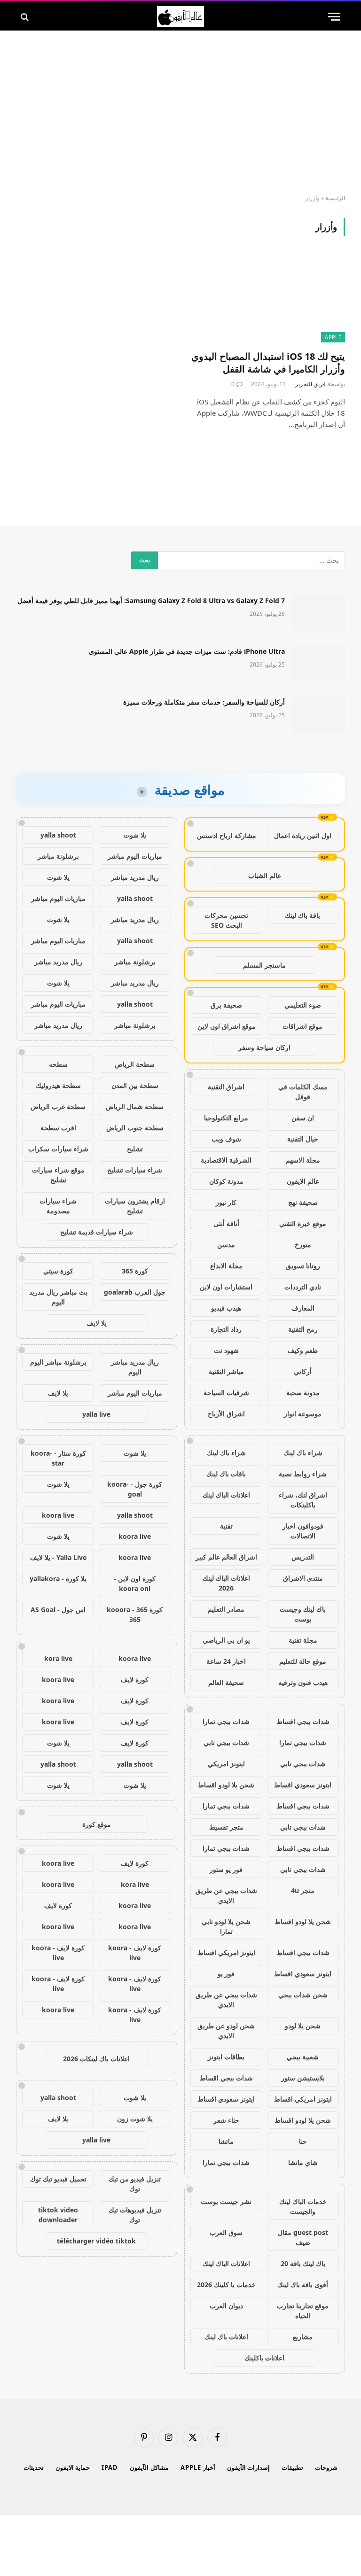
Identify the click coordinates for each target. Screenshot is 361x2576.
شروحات (326, 2467)
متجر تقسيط (226, 1827)
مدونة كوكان (226, 1181)
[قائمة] (334, 17)
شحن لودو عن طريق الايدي (226, 2031)
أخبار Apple (198, 2467)
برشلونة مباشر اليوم (58, 1362)
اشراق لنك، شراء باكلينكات (303, 1500)
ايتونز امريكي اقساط (226, 1952)
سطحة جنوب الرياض (135, 1128)
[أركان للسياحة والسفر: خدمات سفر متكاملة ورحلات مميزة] (319, 714)
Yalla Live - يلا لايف (58, 1557)
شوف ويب (226, 1139)
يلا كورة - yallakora (58, 1579)
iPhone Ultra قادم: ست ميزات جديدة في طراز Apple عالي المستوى (187, 651)
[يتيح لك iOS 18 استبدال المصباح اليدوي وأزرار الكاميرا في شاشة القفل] (267, 299)
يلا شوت (135, 835)
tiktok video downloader (58, 2215)
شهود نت (226, 1350)
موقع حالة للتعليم (303, 1661)
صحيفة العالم (226, 1682)
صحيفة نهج (303, 1202)
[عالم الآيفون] (180, 17)
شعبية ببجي (303, 2057)
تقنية (226, 1526)
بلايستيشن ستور (303, 2078)
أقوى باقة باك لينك (303, 2285)
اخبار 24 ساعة (226, 1661)
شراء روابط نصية (303, 1474)
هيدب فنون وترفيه (303, 1682)
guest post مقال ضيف (303, 2237)
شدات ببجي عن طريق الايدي (226, 1895)
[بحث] (26, 17)
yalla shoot (58, 835)
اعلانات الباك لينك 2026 (226, 1583)
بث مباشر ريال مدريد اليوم (58, 1297)
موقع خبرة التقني (303, 1223)
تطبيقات (292, 2467)
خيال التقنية (303, 1139)
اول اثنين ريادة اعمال (303, 835)
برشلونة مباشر (58, 856)
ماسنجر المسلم (264, 965)
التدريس (303, 1557)
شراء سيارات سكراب (58, 1149)
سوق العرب (226, 2232)
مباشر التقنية (226, 1371)
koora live (58, 1515)
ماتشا (226, 2141)
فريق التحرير (310, 384)
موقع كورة (97, 1824)
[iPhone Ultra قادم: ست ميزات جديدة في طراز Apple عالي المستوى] (319, 664)
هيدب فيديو (226, 1308)
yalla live (96, 1414)
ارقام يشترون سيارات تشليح (135, 1206)
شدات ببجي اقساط (303, 1721)
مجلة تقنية (303, 1640)
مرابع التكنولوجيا (226, 1118)
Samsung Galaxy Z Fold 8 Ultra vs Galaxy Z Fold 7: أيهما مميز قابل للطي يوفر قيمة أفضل (151, 601)
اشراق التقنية (226, 1087)
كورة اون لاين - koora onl (135, 1583)
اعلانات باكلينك (264, 2358)
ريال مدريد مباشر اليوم (135, 1367)
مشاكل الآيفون (149, 2467)
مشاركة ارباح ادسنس (227, 835)
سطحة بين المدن (135, 1085)
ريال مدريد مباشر (135, 877)
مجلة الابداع (226, 1266)
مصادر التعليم (226, 1609)
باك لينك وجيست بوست (303, 1614)
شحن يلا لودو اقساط (226, 1785)
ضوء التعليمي (303, 1005)
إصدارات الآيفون (249, 2467)
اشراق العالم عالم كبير (226, 1557)
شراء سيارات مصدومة (58, 1206)
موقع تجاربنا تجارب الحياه (303, 2311)
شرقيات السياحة (226, 1393)
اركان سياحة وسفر (264, 1047)
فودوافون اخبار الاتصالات (303, 1531)
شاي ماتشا (303, 2162)
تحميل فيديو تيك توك (58, 2179)
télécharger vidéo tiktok (96, 2241)
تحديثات (34, 2467)
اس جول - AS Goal (58, 1610)
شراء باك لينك (303, 1453)
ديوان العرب (226, 2306)
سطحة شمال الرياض (135, 1106)
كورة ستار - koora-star (58, 1458)
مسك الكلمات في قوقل (303, 1092)
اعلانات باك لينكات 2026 (96, 2059)
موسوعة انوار (303, 1414)
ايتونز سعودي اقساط (303, 1785)
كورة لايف (135, 1680)
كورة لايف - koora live (135, 1953)
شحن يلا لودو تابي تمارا (226, 1926)
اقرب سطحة (58, 1128)
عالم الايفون (303, 1181)
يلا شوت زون (135, 2119)
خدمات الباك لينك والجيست (303, 2206)
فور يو (226, 1974)
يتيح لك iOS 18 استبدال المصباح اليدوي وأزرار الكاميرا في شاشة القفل (268, 363)
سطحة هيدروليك (58, 1085)
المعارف (303, 1308)
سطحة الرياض (135, 1064)
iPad (110, 2467)
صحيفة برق (226, 1005)
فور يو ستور (226, 1869)
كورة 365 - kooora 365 (135, 1614)
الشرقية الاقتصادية (226, 1160)
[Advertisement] (180, 113)
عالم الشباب (265, 875)
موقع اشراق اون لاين (227, 1026)
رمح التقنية (303, 1329)
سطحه (58, 1064)
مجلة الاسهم (303, 1160)
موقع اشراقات (302, 1026)
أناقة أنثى (226, 1223)
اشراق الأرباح (226, 1414)
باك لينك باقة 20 (303, 2263)
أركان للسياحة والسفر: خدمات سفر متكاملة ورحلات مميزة (204, 702)
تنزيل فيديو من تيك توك (135, 2184)
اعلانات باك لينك (226, 2337)
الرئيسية (335, 198)
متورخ (303, 1245)
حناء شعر (226, 2120)
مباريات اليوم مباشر (135, 856)
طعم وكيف (303, 1350)
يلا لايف (97, 1323)
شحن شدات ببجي (303, 1995)
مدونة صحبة (303, 1393)
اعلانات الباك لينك (226, 1495)
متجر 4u (303, 1890)
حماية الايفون (73, 2467)
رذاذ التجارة (226, 1329)
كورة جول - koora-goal (135, 1489)
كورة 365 (135, 1271)
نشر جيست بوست (226, 2201)
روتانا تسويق (303, 1266)
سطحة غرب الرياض (58, 1106)
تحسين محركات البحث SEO (226, 920)
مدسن (226, 1245)
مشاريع (303, 2337)
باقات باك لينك (226, 1474)
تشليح (135, 1149)
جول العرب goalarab (135, 1292)
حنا (303, 2141)
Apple (333, 337)
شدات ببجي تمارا (226, 1721)
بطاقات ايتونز (226, 2057)
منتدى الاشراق (303, 1578)
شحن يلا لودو (303, 2026)
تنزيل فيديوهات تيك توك (135, 2215)
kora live (58, 1658)
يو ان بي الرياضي (226, 1640)
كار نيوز (226, 1202)
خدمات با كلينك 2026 (226, 2285)
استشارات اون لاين (226, 1287)
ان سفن (303, 1118)
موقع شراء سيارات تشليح (58, 1175)
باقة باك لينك (302, 915)
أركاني (303, 1371)
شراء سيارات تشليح (135, 1170)
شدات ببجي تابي (226, 1742)
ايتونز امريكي (226, 1764)
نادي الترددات (303, 1287)
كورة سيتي (58, 1271)
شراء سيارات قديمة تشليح (97, 1232)
